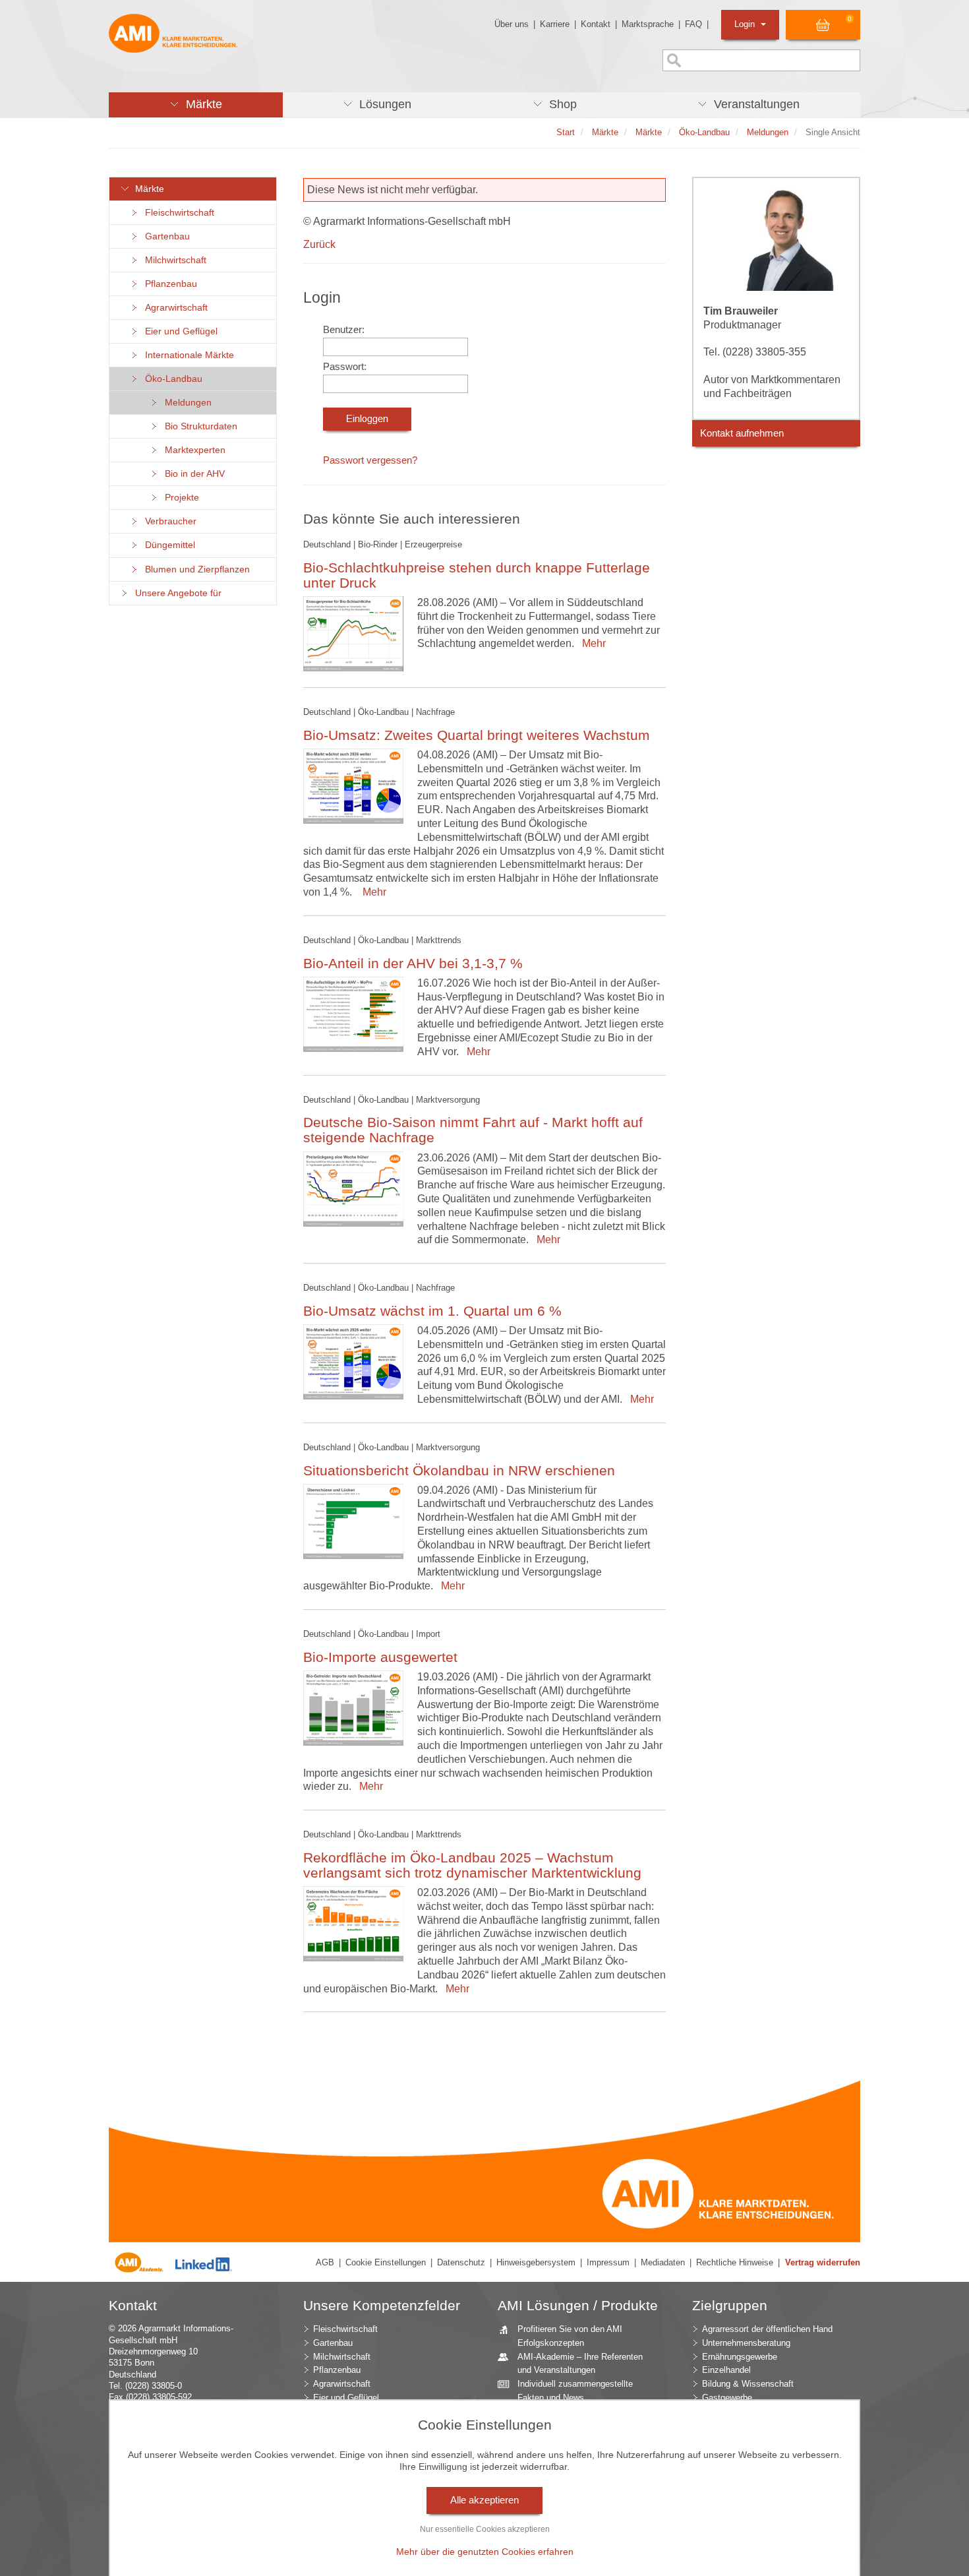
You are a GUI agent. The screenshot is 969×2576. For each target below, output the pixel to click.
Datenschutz (461, 2262)
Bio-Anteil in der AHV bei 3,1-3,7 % (413, 963)
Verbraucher (168, 521)
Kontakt (596, 24)
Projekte (179, 498)
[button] (196, 105)
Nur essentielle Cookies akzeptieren (485, 2529)
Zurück (319, 244)
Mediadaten (663, 2262)
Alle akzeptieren (484, 2500)
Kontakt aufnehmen (742, 433)
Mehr (591, 643)
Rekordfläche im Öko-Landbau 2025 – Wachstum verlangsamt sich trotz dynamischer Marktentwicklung (472, 1865)
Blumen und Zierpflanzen (195, 569)
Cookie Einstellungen (386, 2262)
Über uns (512, 24)
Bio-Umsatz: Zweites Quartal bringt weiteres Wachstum (477, 735)
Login (746, 24)
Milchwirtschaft (173, 260)
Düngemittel (167, 545)
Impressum (608, 2262)
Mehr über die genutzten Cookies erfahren (485, 2552)
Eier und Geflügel (179, 331)
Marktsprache (648, 24)
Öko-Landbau (171, 379)
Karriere (555, 24)
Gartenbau (165, 236)
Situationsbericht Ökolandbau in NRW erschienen (459, 1470)
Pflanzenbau (168, 284)
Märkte (147, 189)
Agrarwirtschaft (174, 308)
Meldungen (186, 403)
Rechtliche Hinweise (735, 2262)
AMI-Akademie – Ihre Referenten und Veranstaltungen (580, 2364)
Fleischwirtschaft (177, 213)
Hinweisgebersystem (536, 2262)
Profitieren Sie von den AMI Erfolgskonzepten (570, 2336)
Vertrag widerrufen (823, 2262)
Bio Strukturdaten (198, 426)
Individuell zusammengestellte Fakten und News (575, 2391)
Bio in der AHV (192, 474)
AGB (325, 2262)
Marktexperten (192, 450)
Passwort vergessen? (370, 460)
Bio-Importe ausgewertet (380, 1657)
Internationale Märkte (187, 355)
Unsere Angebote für (176, 593)
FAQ (693, 24)
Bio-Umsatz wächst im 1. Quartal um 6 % (432, 1311)
